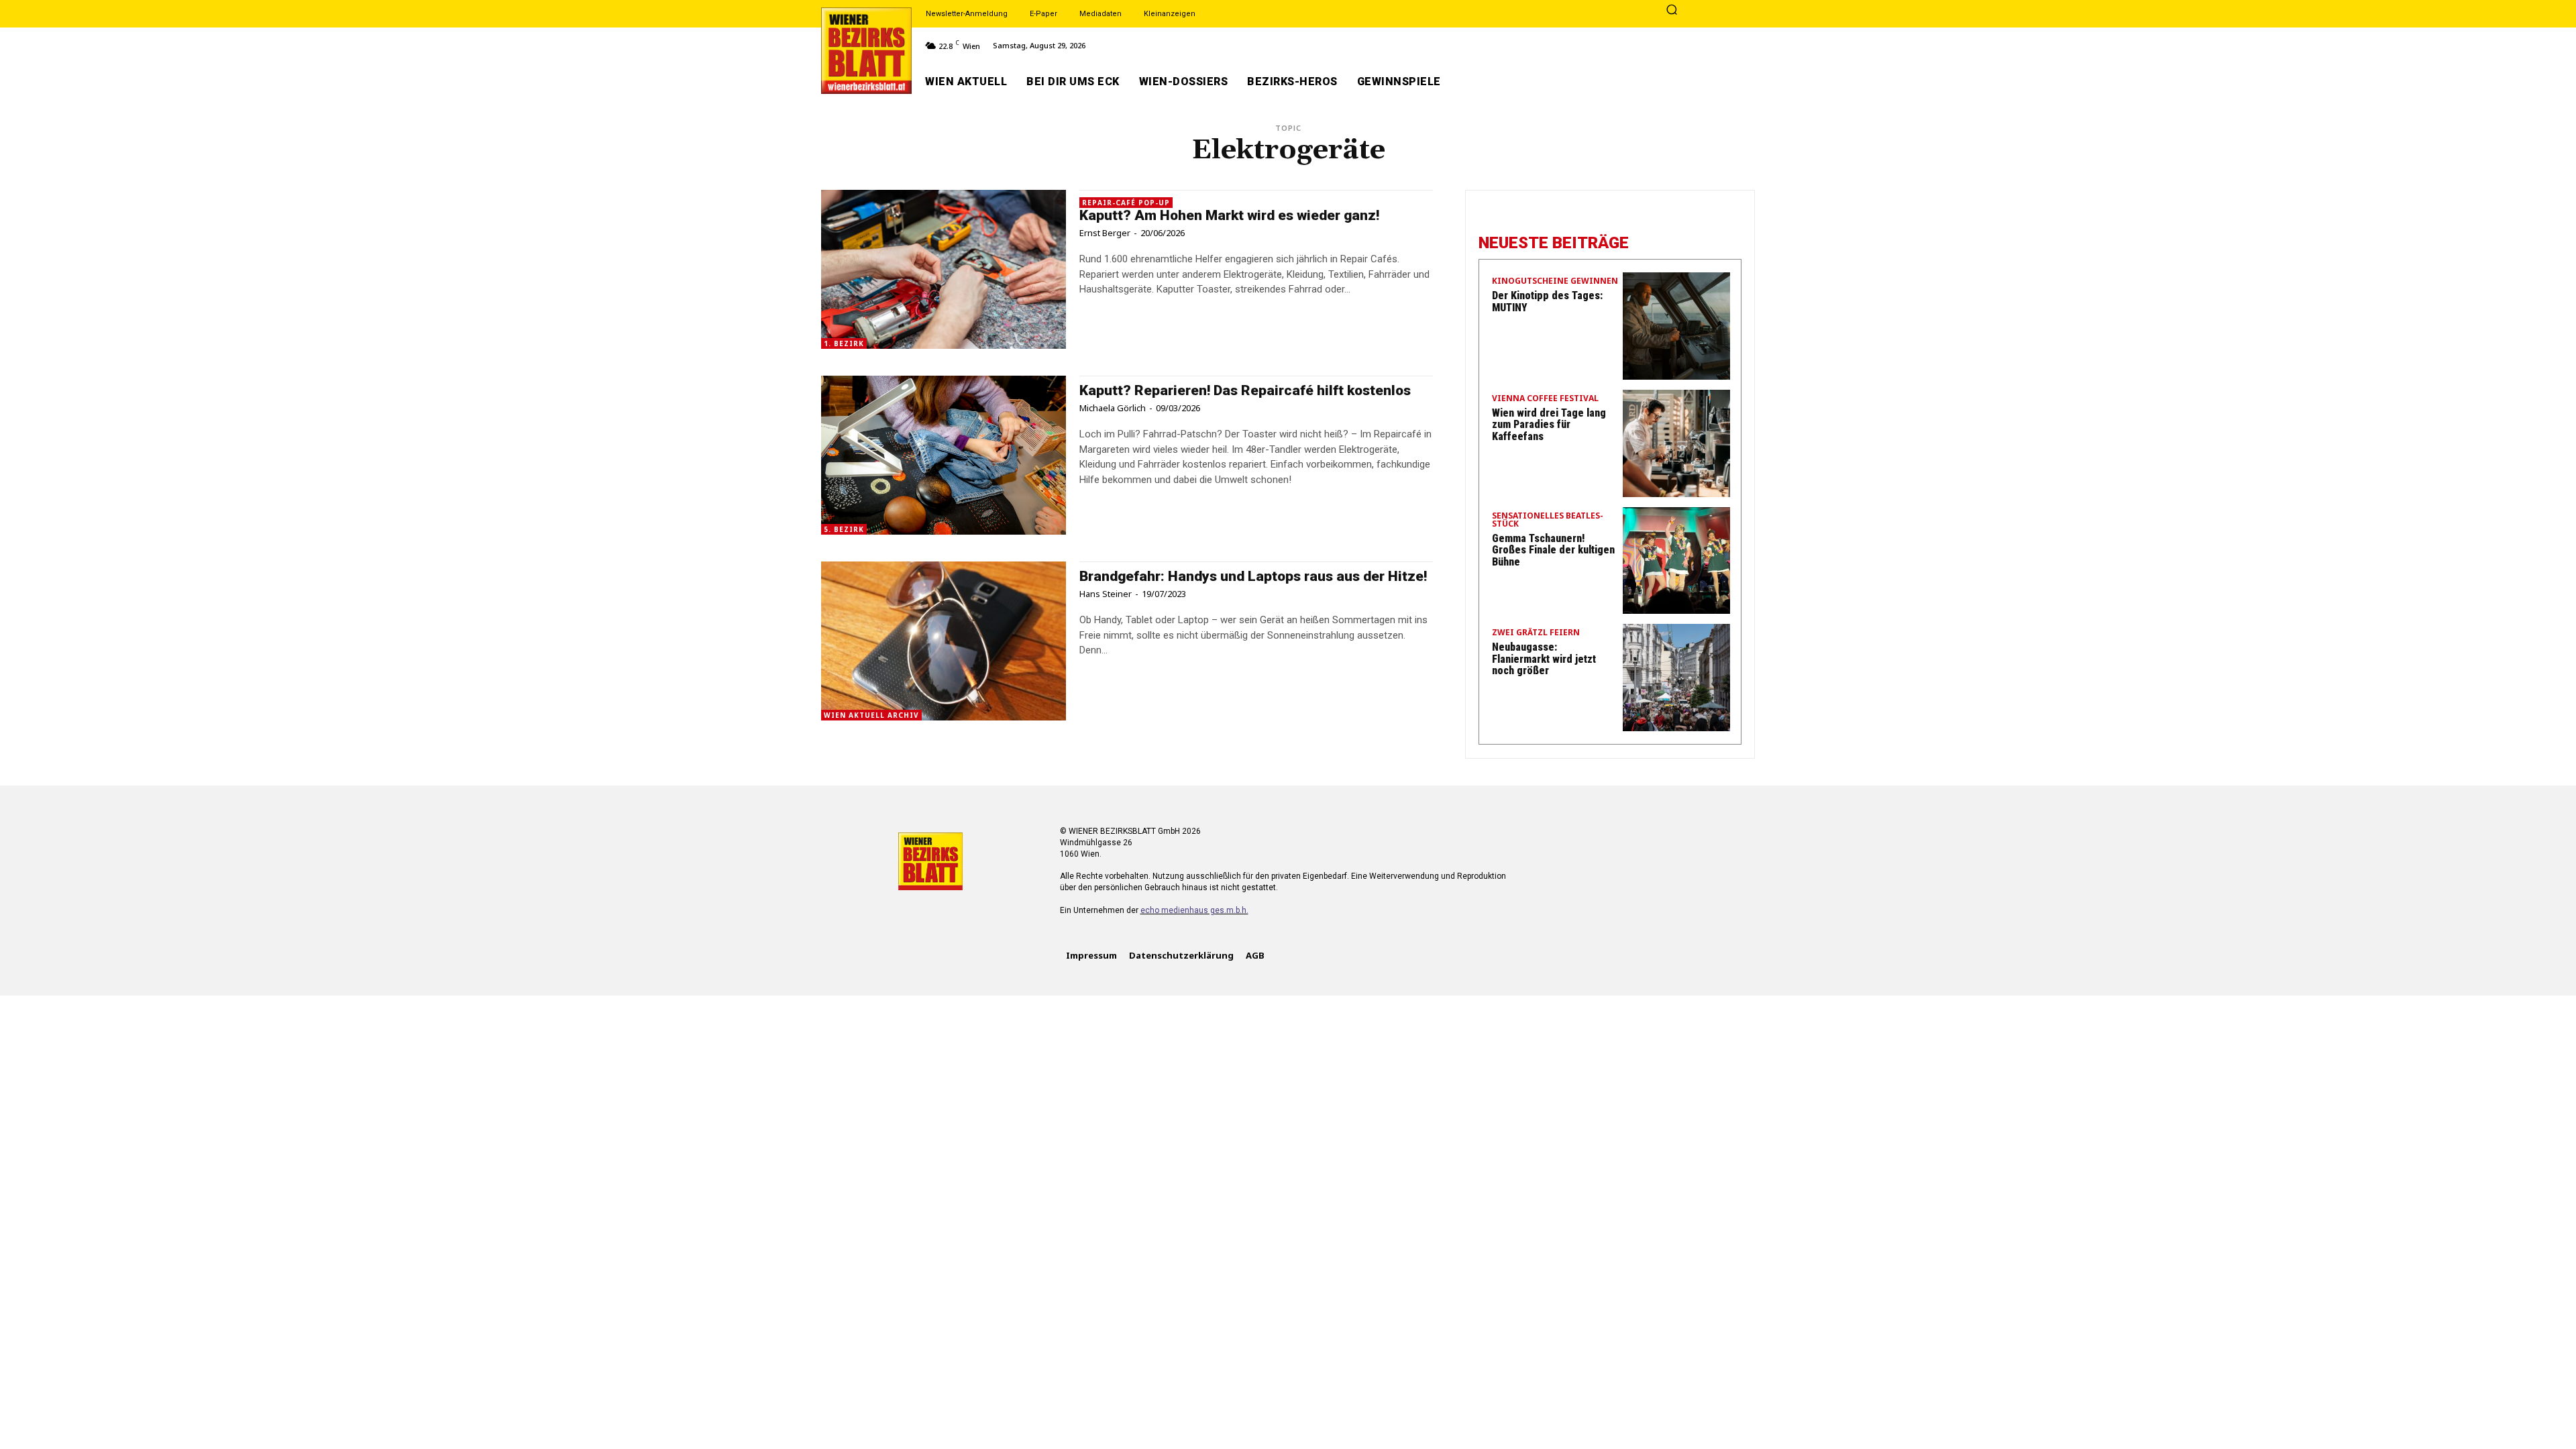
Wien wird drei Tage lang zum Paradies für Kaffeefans (1549, 425)
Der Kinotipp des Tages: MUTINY (1547, 302)
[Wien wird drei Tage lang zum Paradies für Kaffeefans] (1676, 443)
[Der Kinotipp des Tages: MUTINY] (1676, 326)
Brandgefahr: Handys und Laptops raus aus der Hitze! (1253, 576)
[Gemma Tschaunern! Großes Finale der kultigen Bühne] (1676, 561)
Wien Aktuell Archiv (871, 715)
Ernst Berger (1105, 233)
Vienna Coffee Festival (1545, 399)
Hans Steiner (1106, 594)
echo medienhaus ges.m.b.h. (1194, 910)
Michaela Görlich (1113, 408)
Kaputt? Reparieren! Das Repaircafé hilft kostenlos (1245, 390)
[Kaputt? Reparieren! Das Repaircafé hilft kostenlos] (944, 455)
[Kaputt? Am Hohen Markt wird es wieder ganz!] (944, 269)
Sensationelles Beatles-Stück (1548, 521)
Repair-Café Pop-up (1126, 203)
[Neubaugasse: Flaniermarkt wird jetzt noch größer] (1676, 678)
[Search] (1672, 11)
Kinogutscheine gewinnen (1555, 282)
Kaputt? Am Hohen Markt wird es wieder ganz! (1229, 215)
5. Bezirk (844, 529)
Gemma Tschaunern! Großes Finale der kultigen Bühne (1553, 550)
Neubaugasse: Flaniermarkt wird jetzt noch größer (1544, 659)
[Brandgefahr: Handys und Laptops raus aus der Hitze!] (944, 641)
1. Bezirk (844, 343)
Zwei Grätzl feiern (1536, 633)
